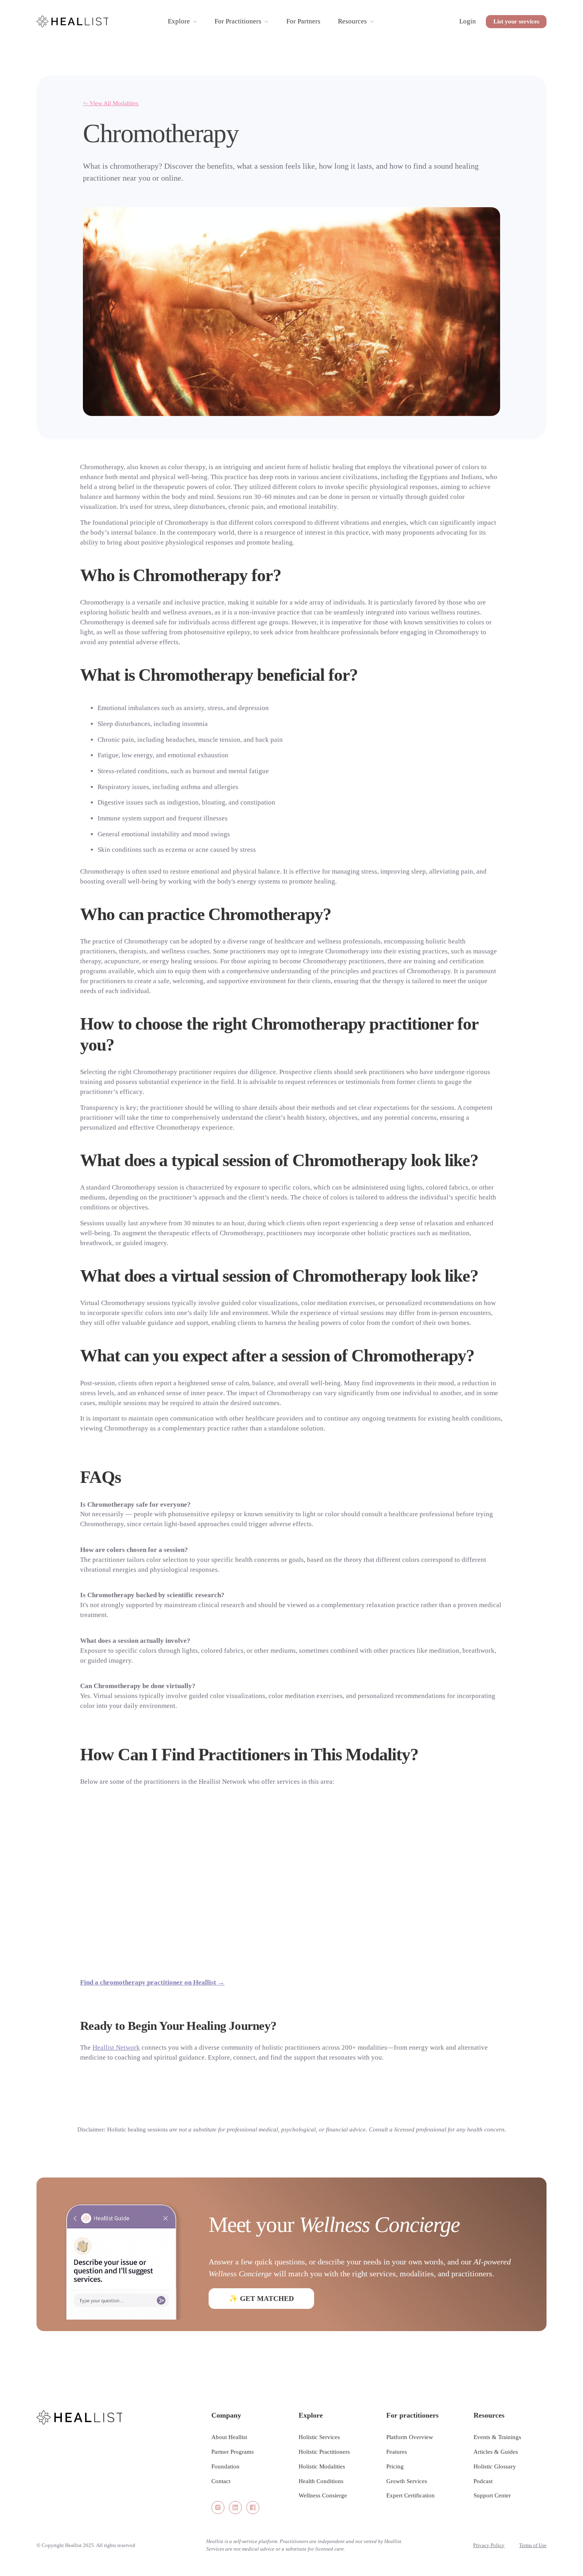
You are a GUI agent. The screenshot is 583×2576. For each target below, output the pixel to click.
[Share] (218, 2508)
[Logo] (73, 21)
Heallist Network (116, 2048)
